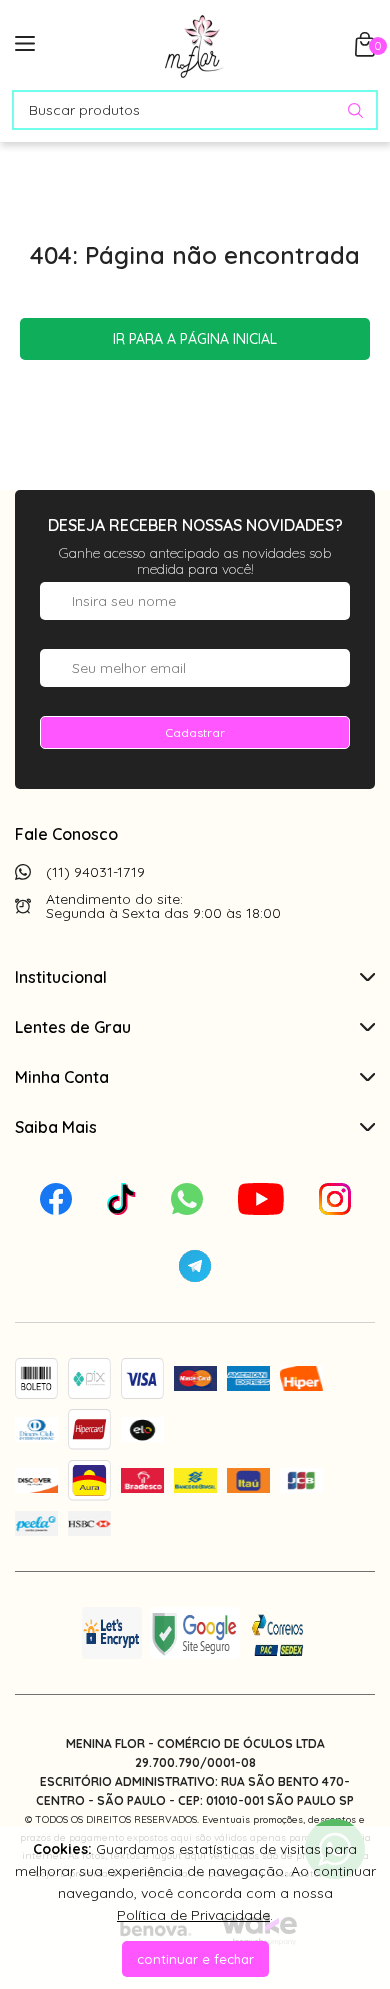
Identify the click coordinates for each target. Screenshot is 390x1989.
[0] (365, 51)
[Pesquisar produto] (355, 110)
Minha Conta (62, 1077)
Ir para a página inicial (195, 339)
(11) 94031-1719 (95, 872)
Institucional (61, 977)
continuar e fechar (195, 1959)
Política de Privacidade (193, 1915)
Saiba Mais (56, 1127)
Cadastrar (195, 732)
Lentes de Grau (73, 1027)
